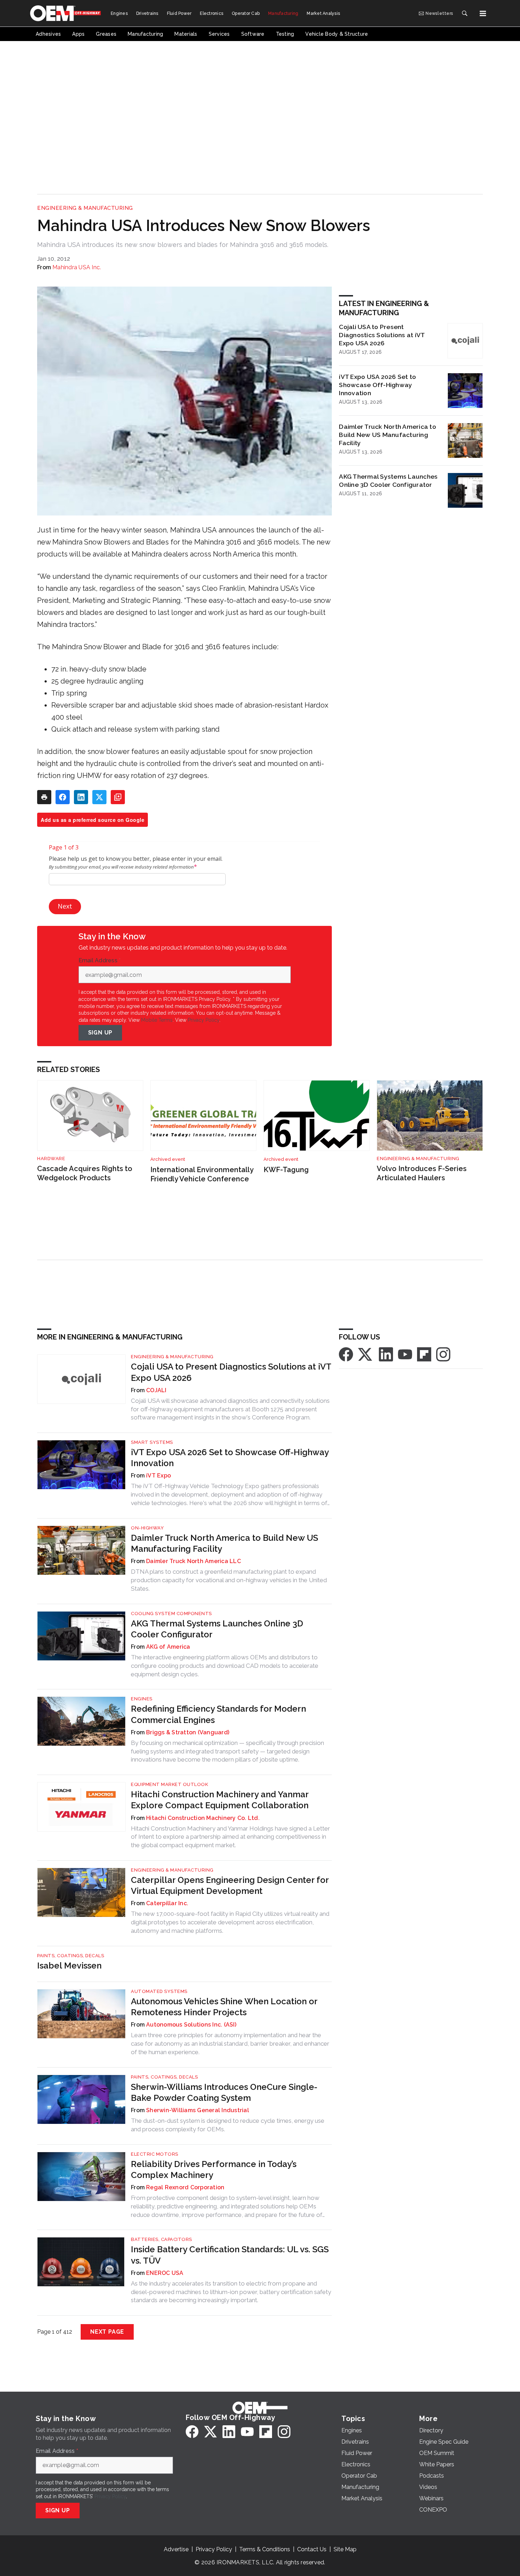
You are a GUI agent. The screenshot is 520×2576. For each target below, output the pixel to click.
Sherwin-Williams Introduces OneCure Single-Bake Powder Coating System (224, 2092)
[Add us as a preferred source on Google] (118, 797)
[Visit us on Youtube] (405, 1354)
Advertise (176, 2549)
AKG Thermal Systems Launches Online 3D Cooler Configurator (388, 480)
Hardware (51, 1159)
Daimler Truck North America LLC (193, 1561)
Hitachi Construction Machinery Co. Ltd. (203, 1818)
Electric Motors (155, 2154)
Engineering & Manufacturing (85, 208)
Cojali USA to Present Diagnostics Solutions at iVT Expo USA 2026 (382, 335)
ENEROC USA (165, 2273)
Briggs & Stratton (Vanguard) (188, 1732)
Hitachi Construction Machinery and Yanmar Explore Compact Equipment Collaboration (220, 1800)
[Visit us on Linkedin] (386, 1354)
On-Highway (147, 1528)
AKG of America (168, 1647)
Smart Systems (152, 1442)
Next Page (107, 2332)
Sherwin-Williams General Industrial (198, 2110)
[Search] (464, 13)
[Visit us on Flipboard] (424, 1354)
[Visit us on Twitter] (366, 1354)
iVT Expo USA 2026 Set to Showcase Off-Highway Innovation (377, 385)
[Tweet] (99, 797)
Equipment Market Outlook (169, 1784)
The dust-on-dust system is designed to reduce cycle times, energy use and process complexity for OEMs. (228, 2125)
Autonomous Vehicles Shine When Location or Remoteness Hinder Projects (224, 2007)
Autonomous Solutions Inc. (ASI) (191, 2025)
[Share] (63, 797)
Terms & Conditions (265, 2549)
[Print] (44, 797)
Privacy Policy (204, 1020)
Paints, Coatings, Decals (71, 1956)
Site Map (345, 2549)
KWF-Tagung (286, 1170)
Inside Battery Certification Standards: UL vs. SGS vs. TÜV (230, 2255)
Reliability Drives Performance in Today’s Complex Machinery (214, 2169)
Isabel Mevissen (69, 1966)
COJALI (156, 1390)
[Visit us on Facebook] (346, 1354)
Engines (142, 1699)
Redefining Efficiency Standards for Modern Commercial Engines (218, 1714)
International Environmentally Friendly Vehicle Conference (202, 1174)
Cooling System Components (171, 1613)
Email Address (100, 961)
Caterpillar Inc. (167, 1903)
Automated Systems (159, 1991)
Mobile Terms (157, 1020)
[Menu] (483, 13)
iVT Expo (158, 1476)
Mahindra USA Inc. (77, 267)
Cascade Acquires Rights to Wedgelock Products (85, 1173)
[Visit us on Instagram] (443, 1354)
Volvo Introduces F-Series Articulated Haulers (422, 1173)
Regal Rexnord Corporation (185, 2187)
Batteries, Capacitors (161, 2239)
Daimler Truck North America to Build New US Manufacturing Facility (388, 435)
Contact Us (312, 2549)
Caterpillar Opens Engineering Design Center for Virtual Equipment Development (230, 1885)
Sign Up (100, 1033)
